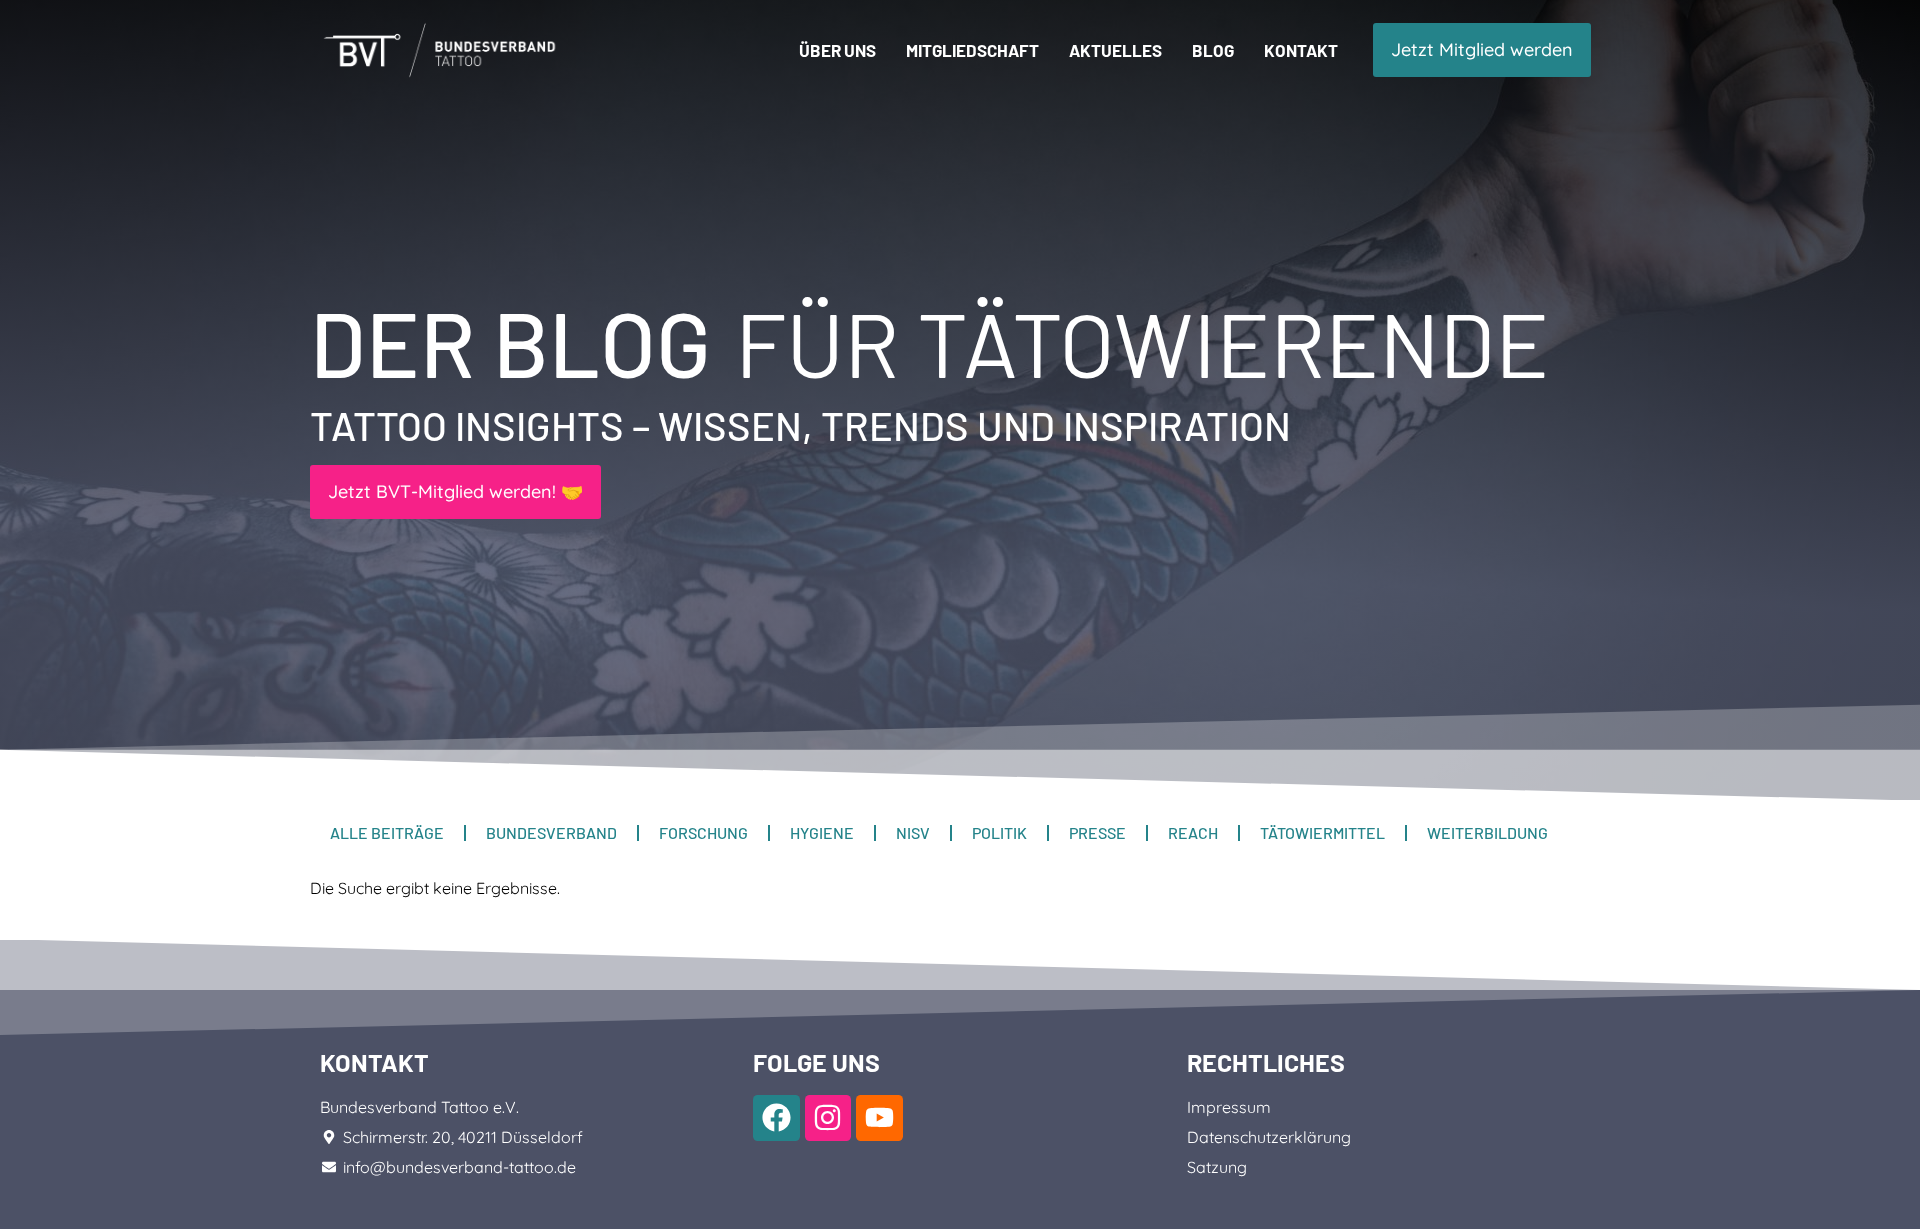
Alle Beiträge (387, 832)
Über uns (837, 50)
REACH (1193, 832)
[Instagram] (828, 1118)
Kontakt (1301, 50)
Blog (1213, 50)
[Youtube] (879, 1118)
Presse (1097, 832)
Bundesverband (551, 832)
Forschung (703, 832)
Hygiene (822, 832)
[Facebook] (776, 1118)
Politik (999, 832)
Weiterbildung (1487, 832)
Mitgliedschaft (972, 50)
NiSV (913, 832)
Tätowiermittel (1322, 832)
